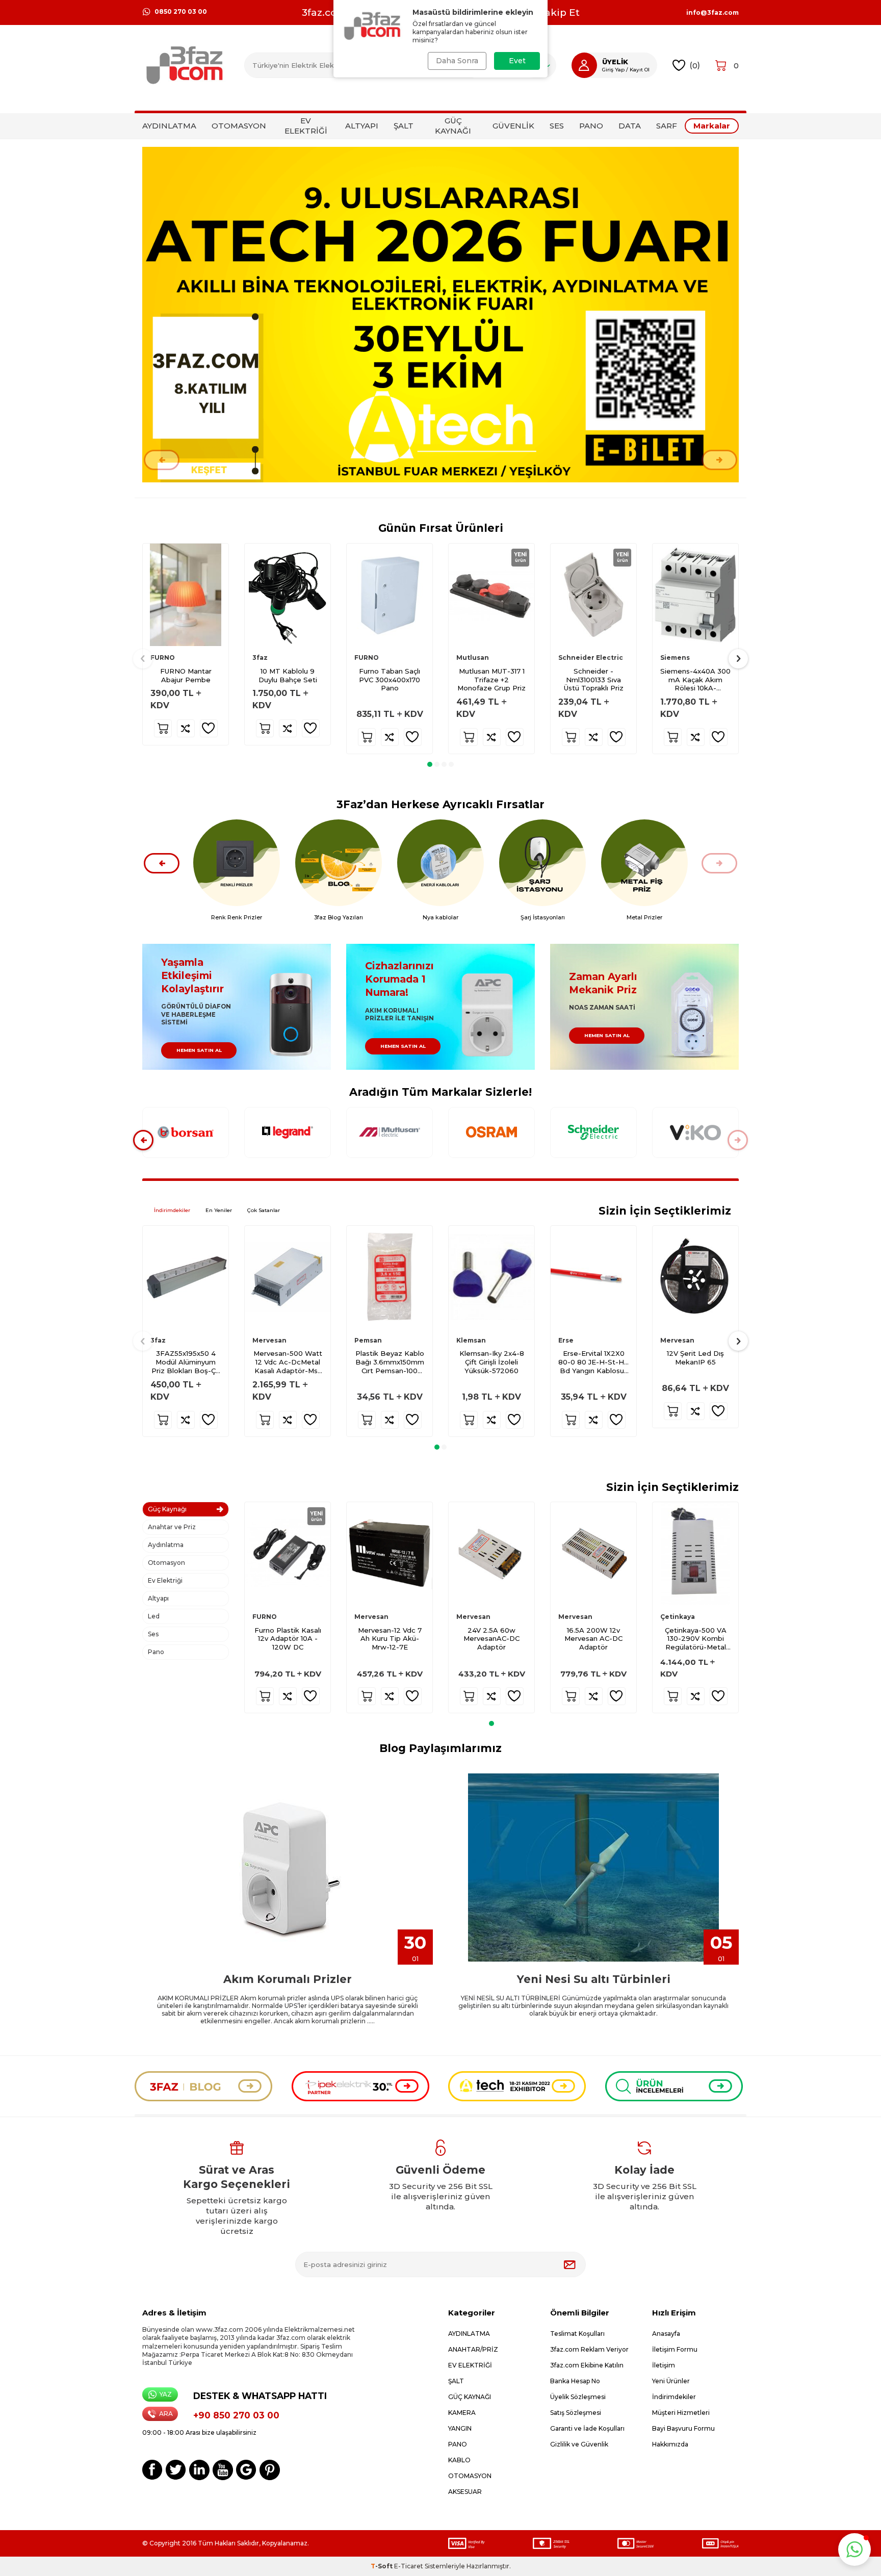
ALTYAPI (362, 126)
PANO (591, 126)
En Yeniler (219, 1210)
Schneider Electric (591, 658)
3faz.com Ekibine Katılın (587, 2365)
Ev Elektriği (165, 1580)
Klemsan (471, 1340)
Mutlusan (473, 658)
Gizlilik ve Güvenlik (579, 2444)
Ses (153, 1634)
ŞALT (404, 126)
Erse (566, 1340)
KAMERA (462, 2413)
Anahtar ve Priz (172, 1527)
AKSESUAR (465, 2492)
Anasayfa (666, 2334)
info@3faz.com (712, 13)
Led (154, 1616)
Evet (517, 61)
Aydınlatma (166, 1545)
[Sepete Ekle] (163, 728)
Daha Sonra (457, 61)
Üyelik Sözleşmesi (578, 2397)
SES (557, 126)
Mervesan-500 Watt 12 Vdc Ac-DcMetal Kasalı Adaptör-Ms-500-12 (288, 1362)
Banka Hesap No (575, 2381)
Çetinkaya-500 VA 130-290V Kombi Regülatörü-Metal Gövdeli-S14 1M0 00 (696, 1639)
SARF (667, 126)
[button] (162, 460)
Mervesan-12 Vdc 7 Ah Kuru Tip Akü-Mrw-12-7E (390, 1638)
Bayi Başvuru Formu (683, 2428)
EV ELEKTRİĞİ (306, 126)
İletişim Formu (675, 2349)
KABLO (459, 2460)
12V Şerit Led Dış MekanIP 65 (695, 1358)
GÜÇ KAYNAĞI (453, 126)
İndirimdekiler (172, 1210)
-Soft (382, 2566)
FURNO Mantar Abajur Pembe (186, 675)
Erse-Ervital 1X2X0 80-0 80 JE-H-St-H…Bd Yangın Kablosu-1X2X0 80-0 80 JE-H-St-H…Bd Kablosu (593, 1362)
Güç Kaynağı (167, 1509)
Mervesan (269, 1340)
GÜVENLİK (513, 126)
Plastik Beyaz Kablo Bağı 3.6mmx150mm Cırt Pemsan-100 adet (390, 1362)
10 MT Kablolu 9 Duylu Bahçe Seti (288, 675)
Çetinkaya (678, 1617)
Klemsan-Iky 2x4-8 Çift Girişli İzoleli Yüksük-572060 (492, 1362)
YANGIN (460, 2428)
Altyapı (158, 1598)
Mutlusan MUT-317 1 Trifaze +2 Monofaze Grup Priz (491, 680)
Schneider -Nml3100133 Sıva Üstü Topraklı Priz (594, 680)
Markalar (712, 126)
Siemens (675, 658)
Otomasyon (166, 1563)
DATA (630, 126)
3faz (260, 658)
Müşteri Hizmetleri (681, 2413)
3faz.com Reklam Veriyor (589, 2349)
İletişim (664, 2365)
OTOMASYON (239, 126)
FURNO (163, 658)
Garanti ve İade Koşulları (587, 2428)
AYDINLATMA (169, 126)
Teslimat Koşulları (577, 2334)
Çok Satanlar (264, 1210)
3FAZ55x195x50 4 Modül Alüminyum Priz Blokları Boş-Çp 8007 (186, 1362)
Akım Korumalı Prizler (288, 1979)
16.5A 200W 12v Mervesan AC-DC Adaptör (593, 1638)
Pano (156, 1652)
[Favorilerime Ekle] (209, 728)
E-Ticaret (409, 2566)
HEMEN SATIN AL (199, 1050)
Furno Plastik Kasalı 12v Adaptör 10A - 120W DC (288, 1638)
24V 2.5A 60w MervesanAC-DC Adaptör (491, 1638)
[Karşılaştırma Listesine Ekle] (186, 728)
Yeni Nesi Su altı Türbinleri (594, 1979)
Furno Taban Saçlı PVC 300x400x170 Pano (390, 680)
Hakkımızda (670, 2444)
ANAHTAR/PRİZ (473, 2349)
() (695, 65)
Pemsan (368, 1340)
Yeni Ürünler (671, 2381)
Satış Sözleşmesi (576, 2413)
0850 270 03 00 (181, 11)
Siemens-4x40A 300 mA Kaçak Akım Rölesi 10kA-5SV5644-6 (695, 680)
